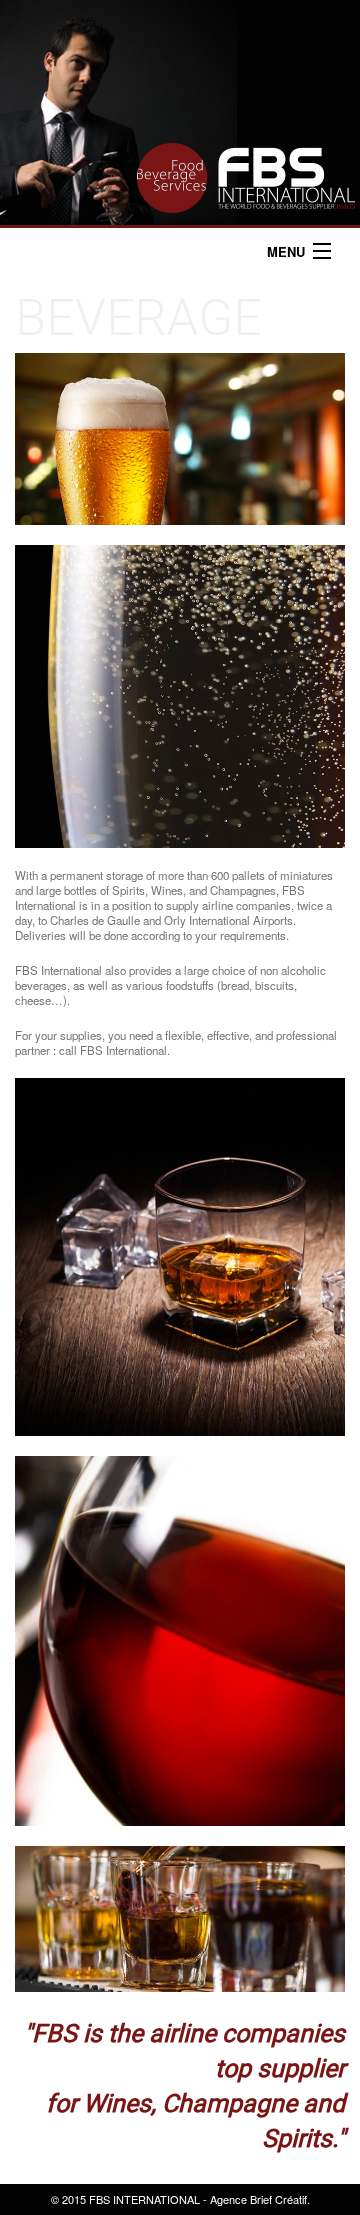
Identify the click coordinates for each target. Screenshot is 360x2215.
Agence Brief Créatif (258, 2199)
